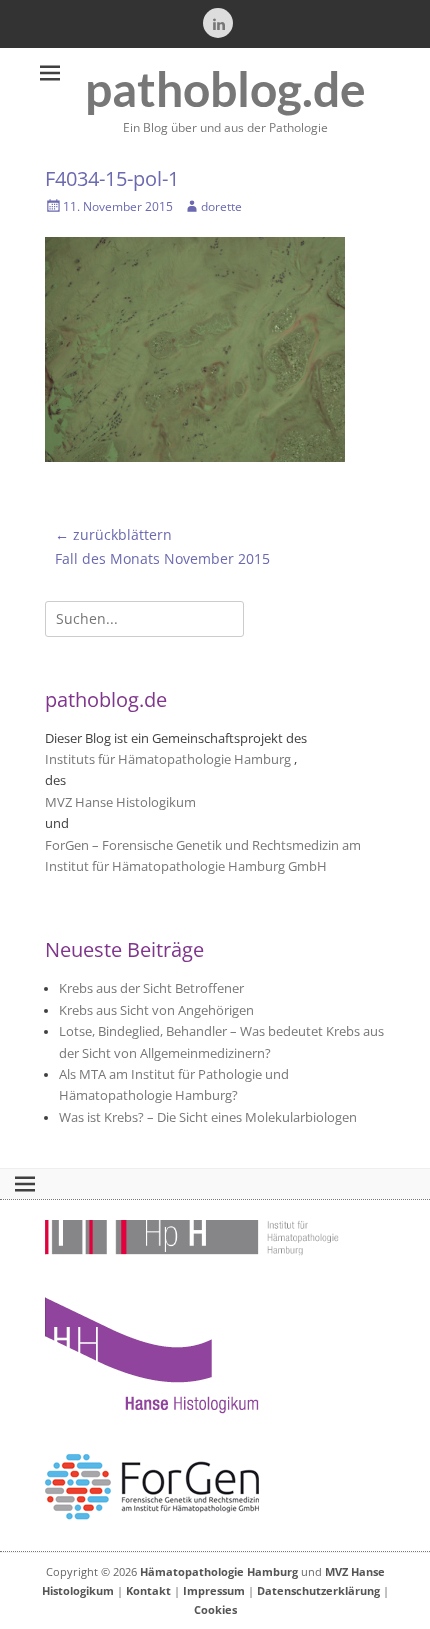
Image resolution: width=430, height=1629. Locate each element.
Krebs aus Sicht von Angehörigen (156, 1010)
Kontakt (148, 1590)
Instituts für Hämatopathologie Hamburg (168, 759)
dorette (221, 206)
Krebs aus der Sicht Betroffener (151, 988)
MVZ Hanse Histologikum (120, 802)
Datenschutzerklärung (318, 1590)
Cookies (215, 1609)
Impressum (214, 1590)
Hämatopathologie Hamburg (219, 1571)
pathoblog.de (225, 88)
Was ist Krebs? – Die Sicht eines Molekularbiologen (208, 1117)
